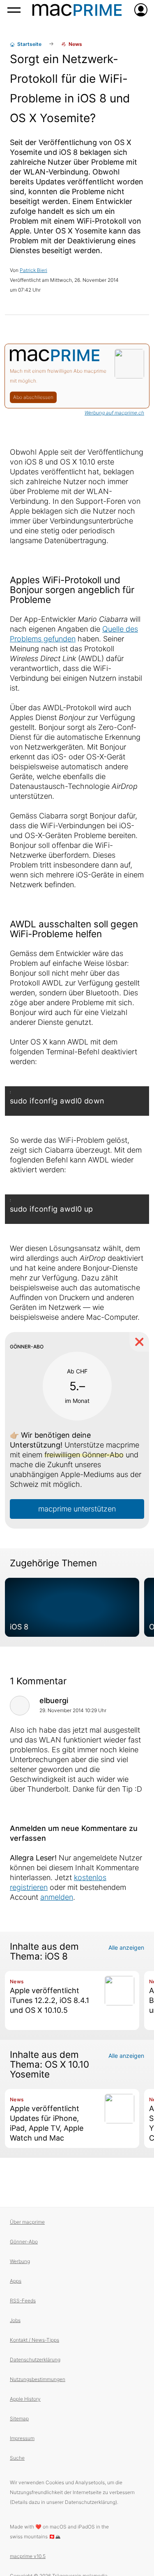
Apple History (25, 2399)
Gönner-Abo (24, 2242)
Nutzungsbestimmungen (38, 2379)
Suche (17, 2458)
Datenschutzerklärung (35, 2360)
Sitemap (19, 2419)
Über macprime (27, 2222)
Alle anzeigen (126, 1947)
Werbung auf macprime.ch (114, 413)
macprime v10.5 (28, 2556)
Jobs (15, 2320)
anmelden (57, 1897)
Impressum (22, 2438)
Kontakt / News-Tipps (34, 2340)
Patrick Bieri (33, 270)
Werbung (20, 2261)
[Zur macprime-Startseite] (77, 10)
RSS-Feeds (23, 2301)
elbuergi (54, 1700)
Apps (16, 2281)
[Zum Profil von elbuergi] (20, 1706)
